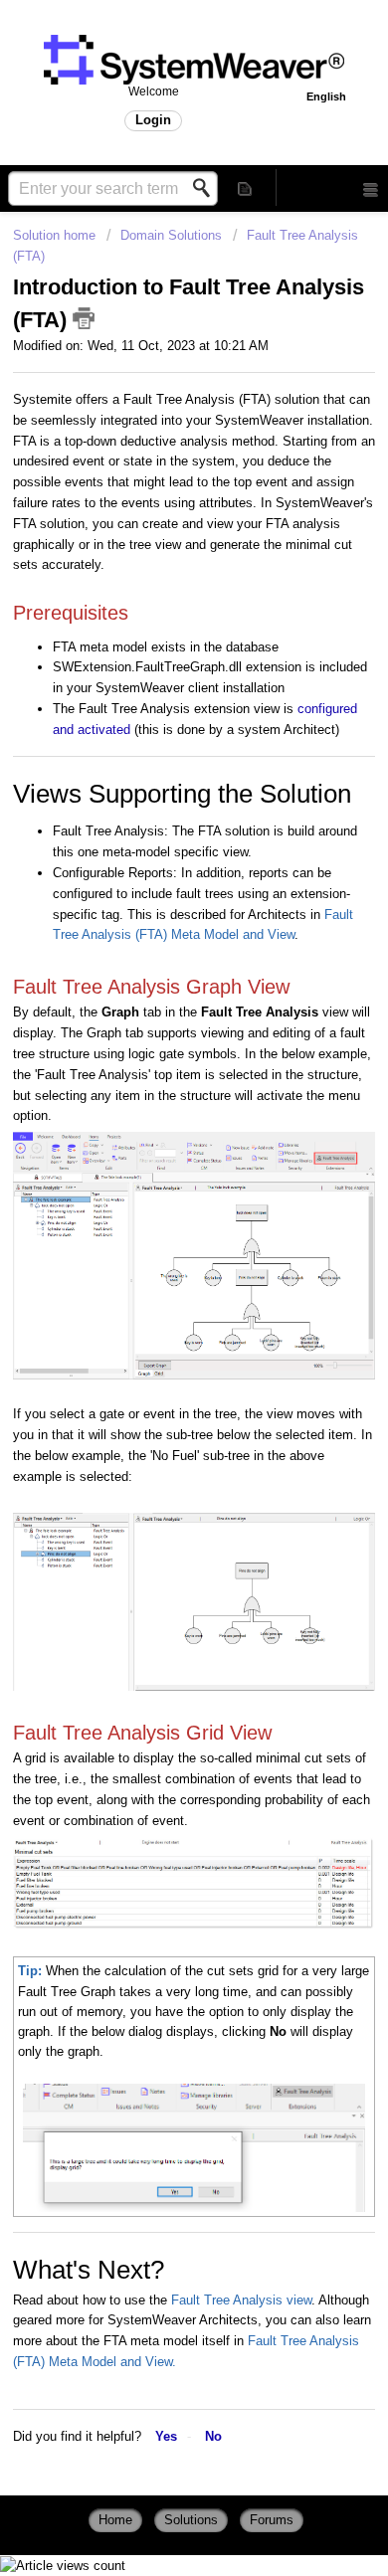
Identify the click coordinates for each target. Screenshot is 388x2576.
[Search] (207, 188)
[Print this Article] (84, 318)
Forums (272, 2520)
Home (115, 2520)
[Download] (157, 1352)
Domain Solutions (171, 235)
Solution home (56, 235)
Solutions (191, 2520)
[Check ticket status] (245, 187)
